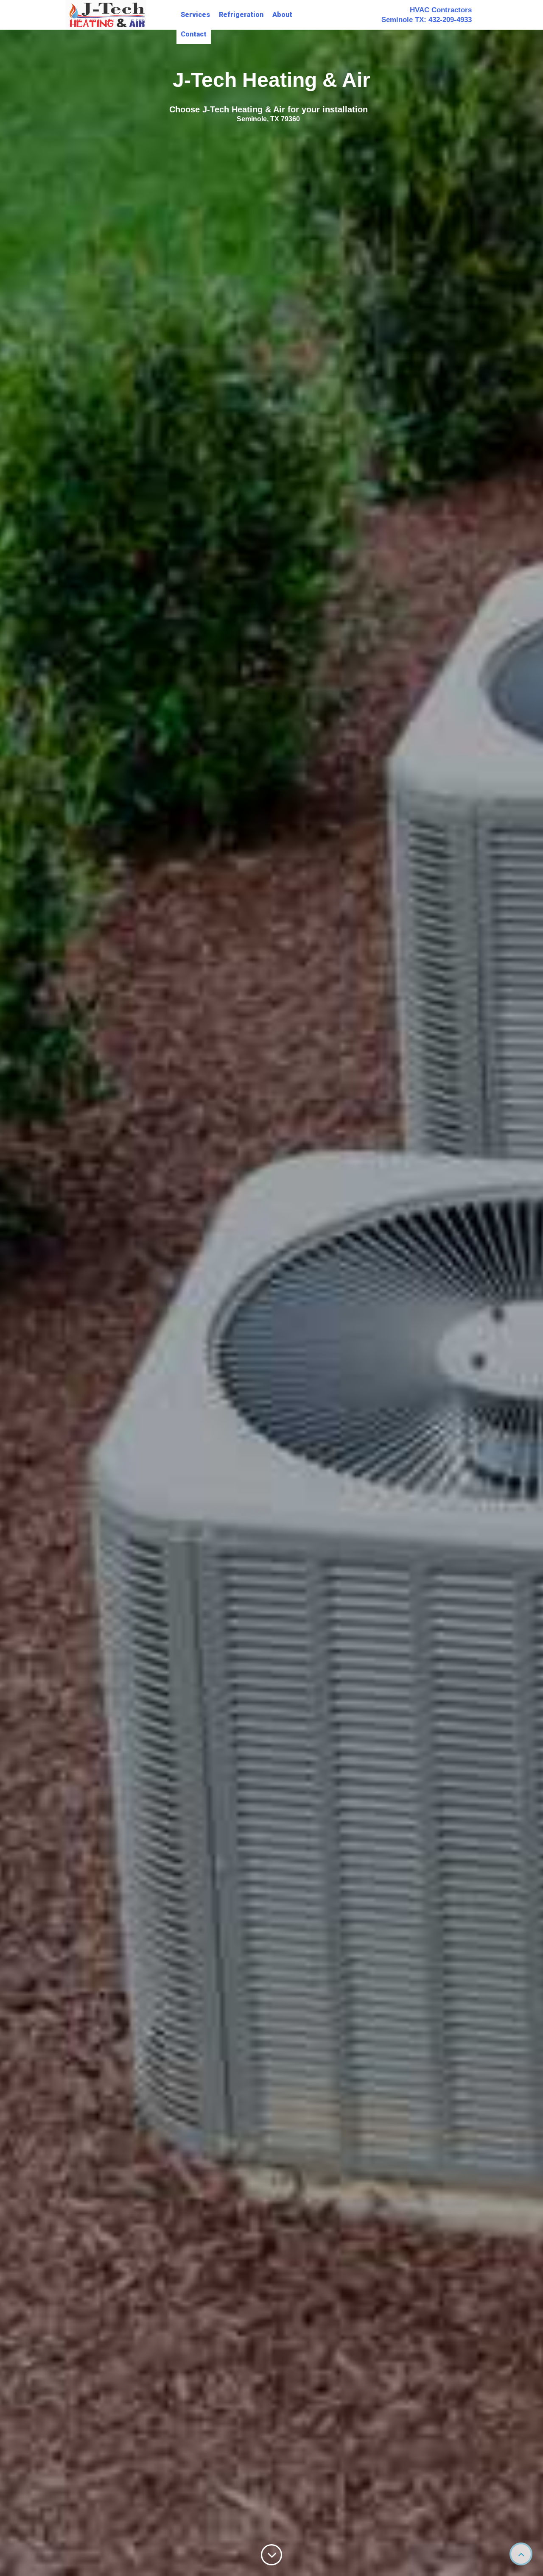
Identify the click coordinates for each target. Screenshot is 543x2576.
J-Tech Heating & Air (271, 80)
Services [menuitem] (195, 15)
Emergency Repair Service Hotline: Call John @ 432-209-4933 (268, 109)
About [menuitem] (282, 15)
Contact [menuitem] (194, 34)
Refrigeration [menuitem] (241, 15)
